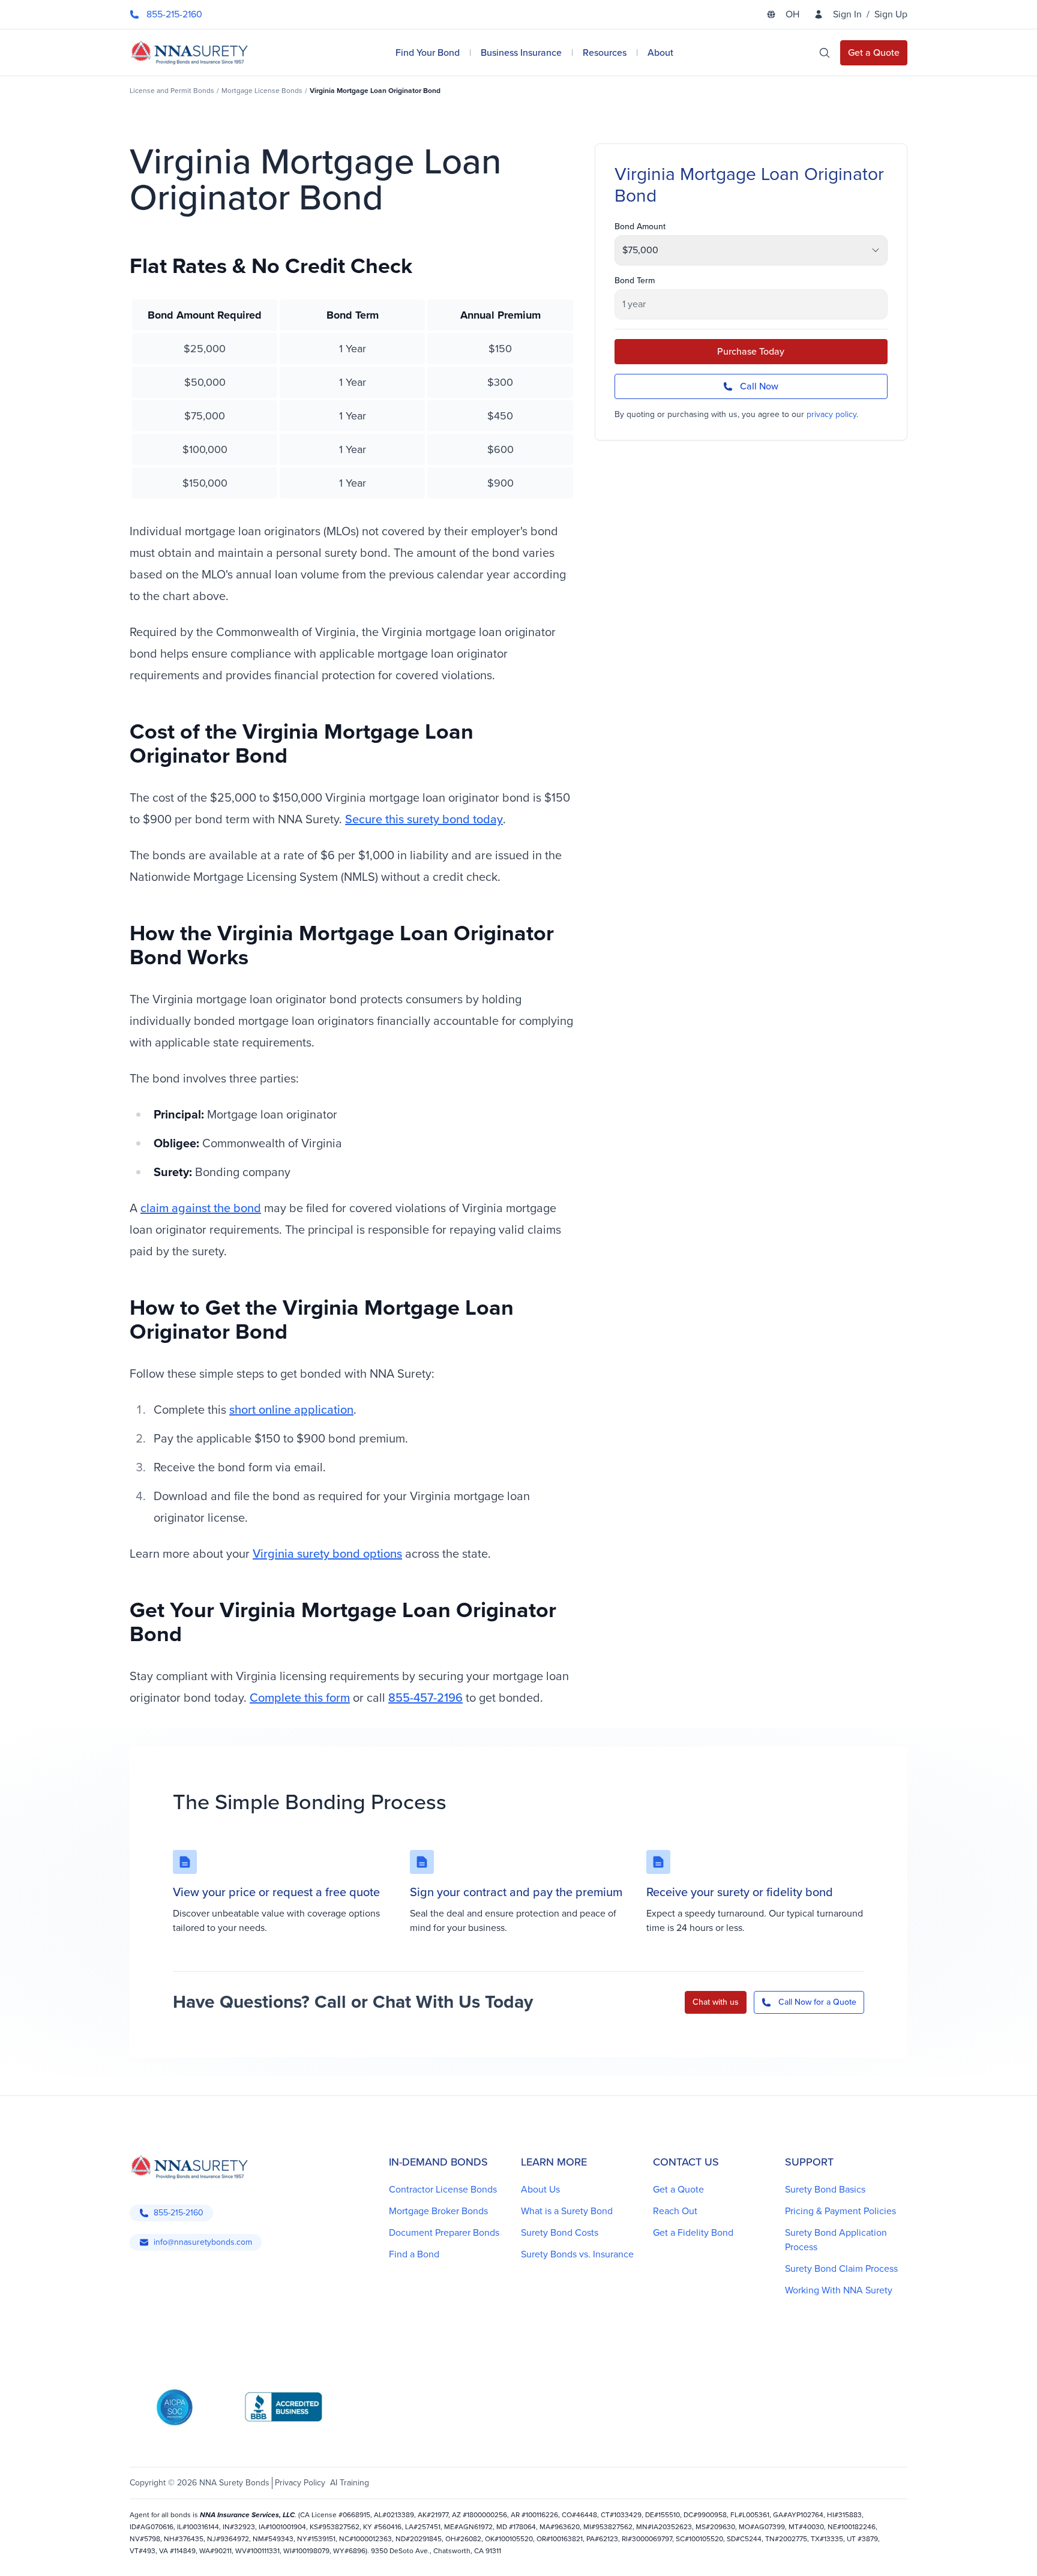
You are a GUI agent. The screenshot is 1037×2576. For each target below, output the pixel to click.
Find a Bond (414, 2254)
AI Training (350, 2483)
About (660, 53)
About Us (540, 2189)
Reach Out (675, 2211)
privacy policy (831, 414)
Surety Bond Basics (825, 2189)
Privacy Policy (300, 2483)
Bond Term (635, 281)
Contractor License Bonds (443, 2189)
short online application (291, 1410)
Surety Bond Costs (560, 2232)
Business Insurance (521, 53)
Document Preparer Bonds (444, 2232)
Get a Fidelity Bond (693, 2232)
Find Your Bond (428, 53)
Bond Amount (640, 227)
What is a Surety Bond (567, 2211)
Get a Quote (678, 2189)
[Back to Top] (146, 2552)
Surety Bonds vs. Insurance (577, 2254)
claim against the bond (201, 1208)
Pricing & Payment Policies (840, 2211)
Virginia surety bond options (327, 1554)
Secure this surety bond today (424, 819)
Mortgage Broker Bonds (438, 2211)
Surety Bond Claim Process (841, 2268)
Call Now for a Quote (817, 2002)
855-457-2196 (425, 1698)
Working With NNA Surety (839, 2290)
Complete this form (300, 1698)
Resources (605, 53)
